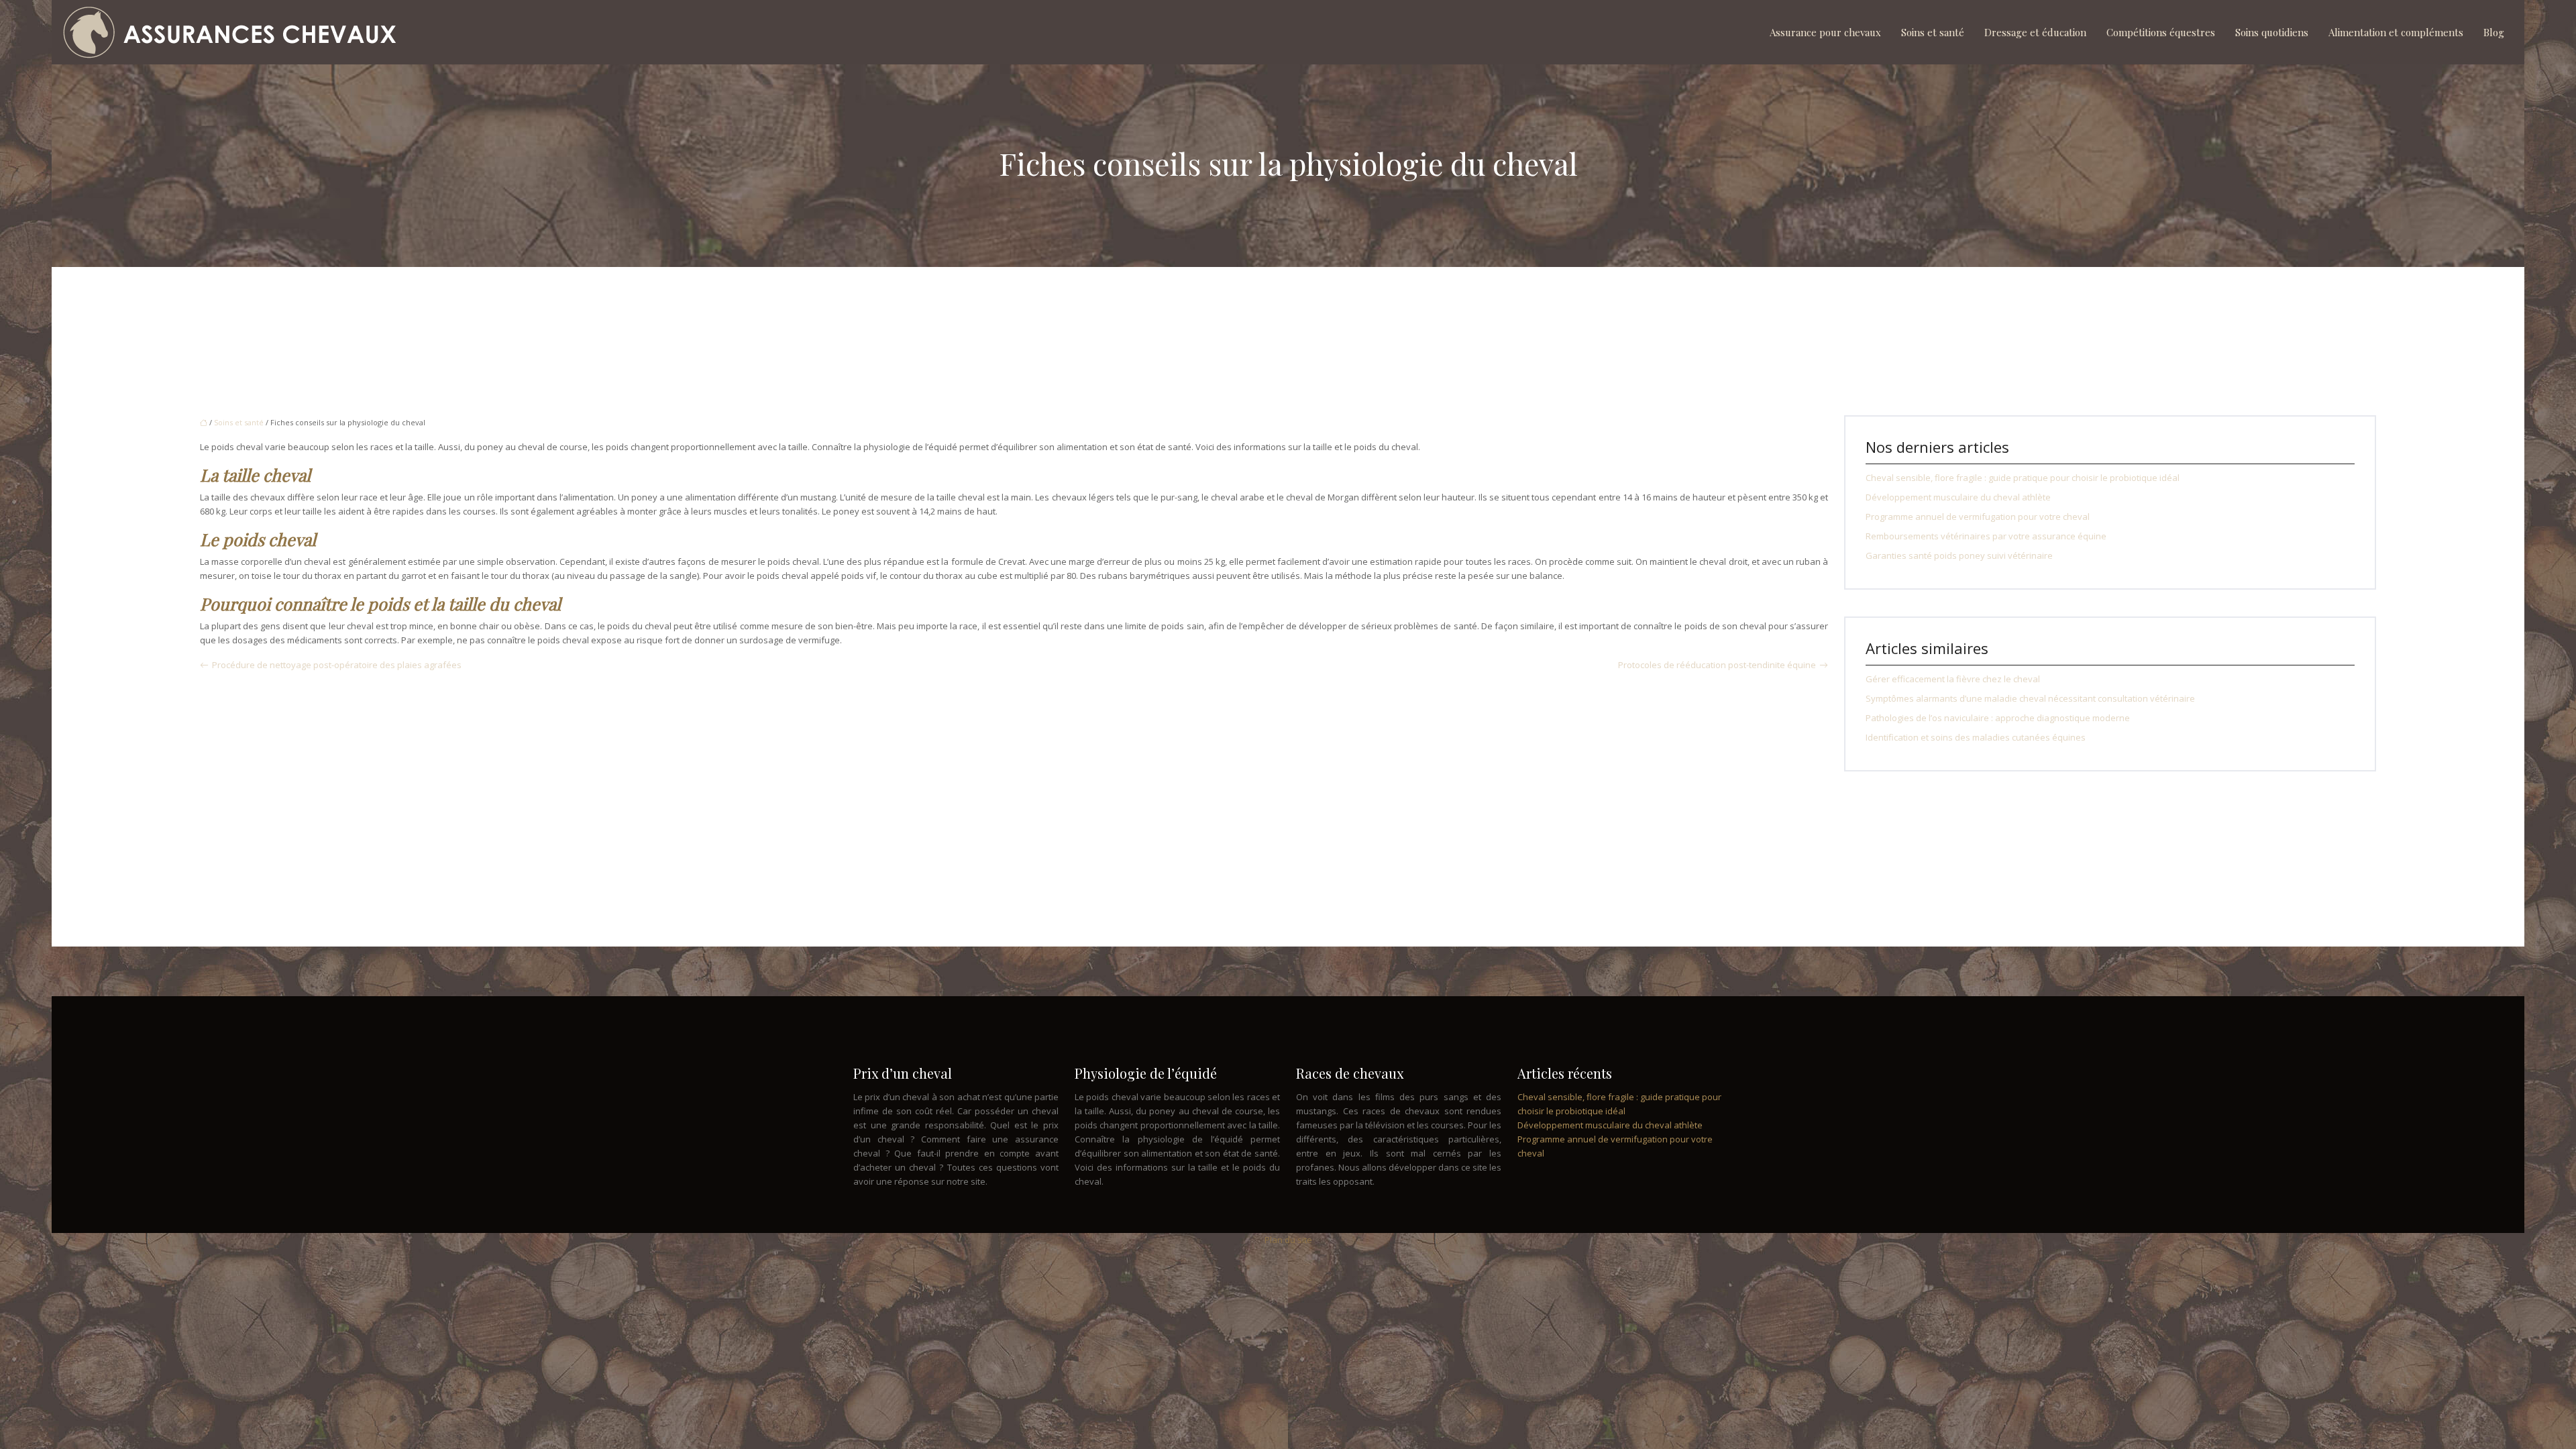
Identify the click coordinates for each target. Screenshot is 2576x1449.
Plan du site (1288, 1240)
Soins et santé (1933, 32)
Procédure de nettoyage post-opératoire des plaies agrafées (337, 665)
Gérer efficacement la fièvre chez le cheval (1953, 679)
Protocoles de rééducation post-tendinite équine (1717, 665)
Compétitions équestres (2161, 32)
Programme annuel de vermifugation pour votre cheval (1978, 517)
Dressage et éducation (2035, 32)
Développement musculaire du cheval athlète (1958, 497)
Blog (2494, 32)
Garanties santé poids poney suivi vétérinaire (1959, 555)
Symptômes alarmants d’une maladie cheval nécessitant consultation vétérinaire (2030, 698)
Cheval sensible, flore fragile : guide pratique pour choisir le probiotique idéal (2023, 478)
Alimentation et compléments (2396, 32)
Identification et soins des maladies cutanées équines (1976, 737)
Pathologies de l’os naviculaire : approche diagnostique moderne (1998, 718)
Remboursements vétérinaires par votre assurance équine (1986, 536)
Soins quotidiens (2272, 32)
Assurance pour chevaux (1825, 32)
